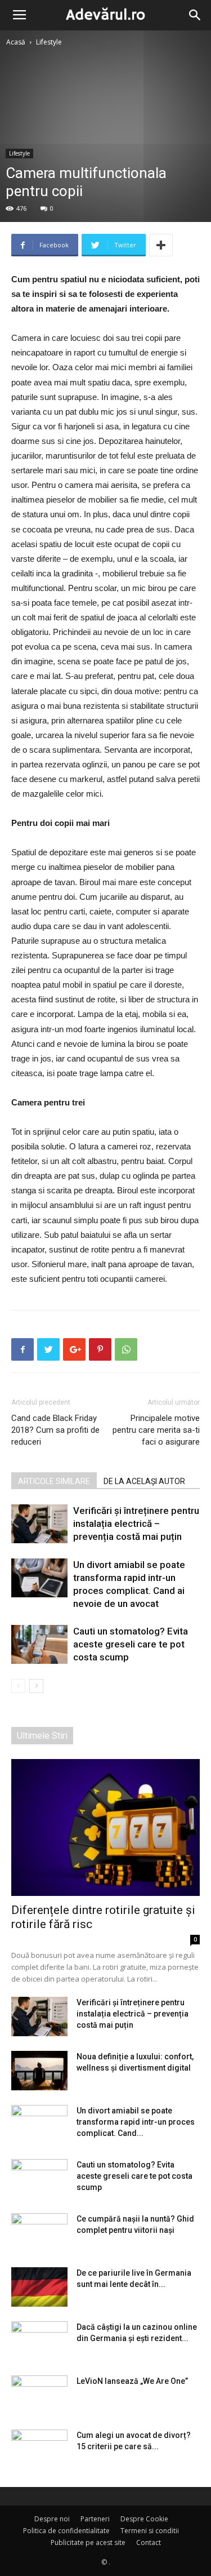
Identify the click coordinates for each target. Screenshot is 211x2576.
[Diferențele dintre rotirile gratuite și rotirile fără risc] (105, 1827)
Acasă (16, 42)
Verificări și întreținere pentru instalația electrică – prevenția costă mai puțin (136, 1524)
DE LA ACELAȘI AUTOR (144, 1481)
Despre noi (52, 2519)
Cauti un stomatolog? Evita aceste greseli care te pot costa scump (131, 1644)
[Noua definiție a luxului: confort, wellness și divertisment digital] (39, 2071)
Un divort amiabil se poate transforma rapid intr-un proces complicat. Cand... (136, 2122)
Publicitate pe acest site (88, 2542)
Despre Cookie (144, 2519)
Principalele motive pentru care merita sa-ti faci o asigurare (156, 1430)
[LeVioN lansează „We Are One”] (39, 2395)
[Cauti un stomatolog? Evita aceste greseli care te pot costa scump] (39, 1644)
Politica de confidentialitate (66, 2531)
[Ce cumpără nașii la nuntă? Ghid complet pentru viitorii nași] (39, 2233)
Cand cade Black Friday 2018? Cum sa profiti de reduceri (55, 1430)
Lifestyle (49, 42)
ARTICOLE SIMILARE (54, 1481)
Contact (149, 2542)
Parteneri (95, 2519)
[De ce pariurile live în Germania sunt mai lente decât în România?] (39, 2287)
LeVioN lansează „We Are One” (132, 2381)
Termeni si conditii (150, 2531)
